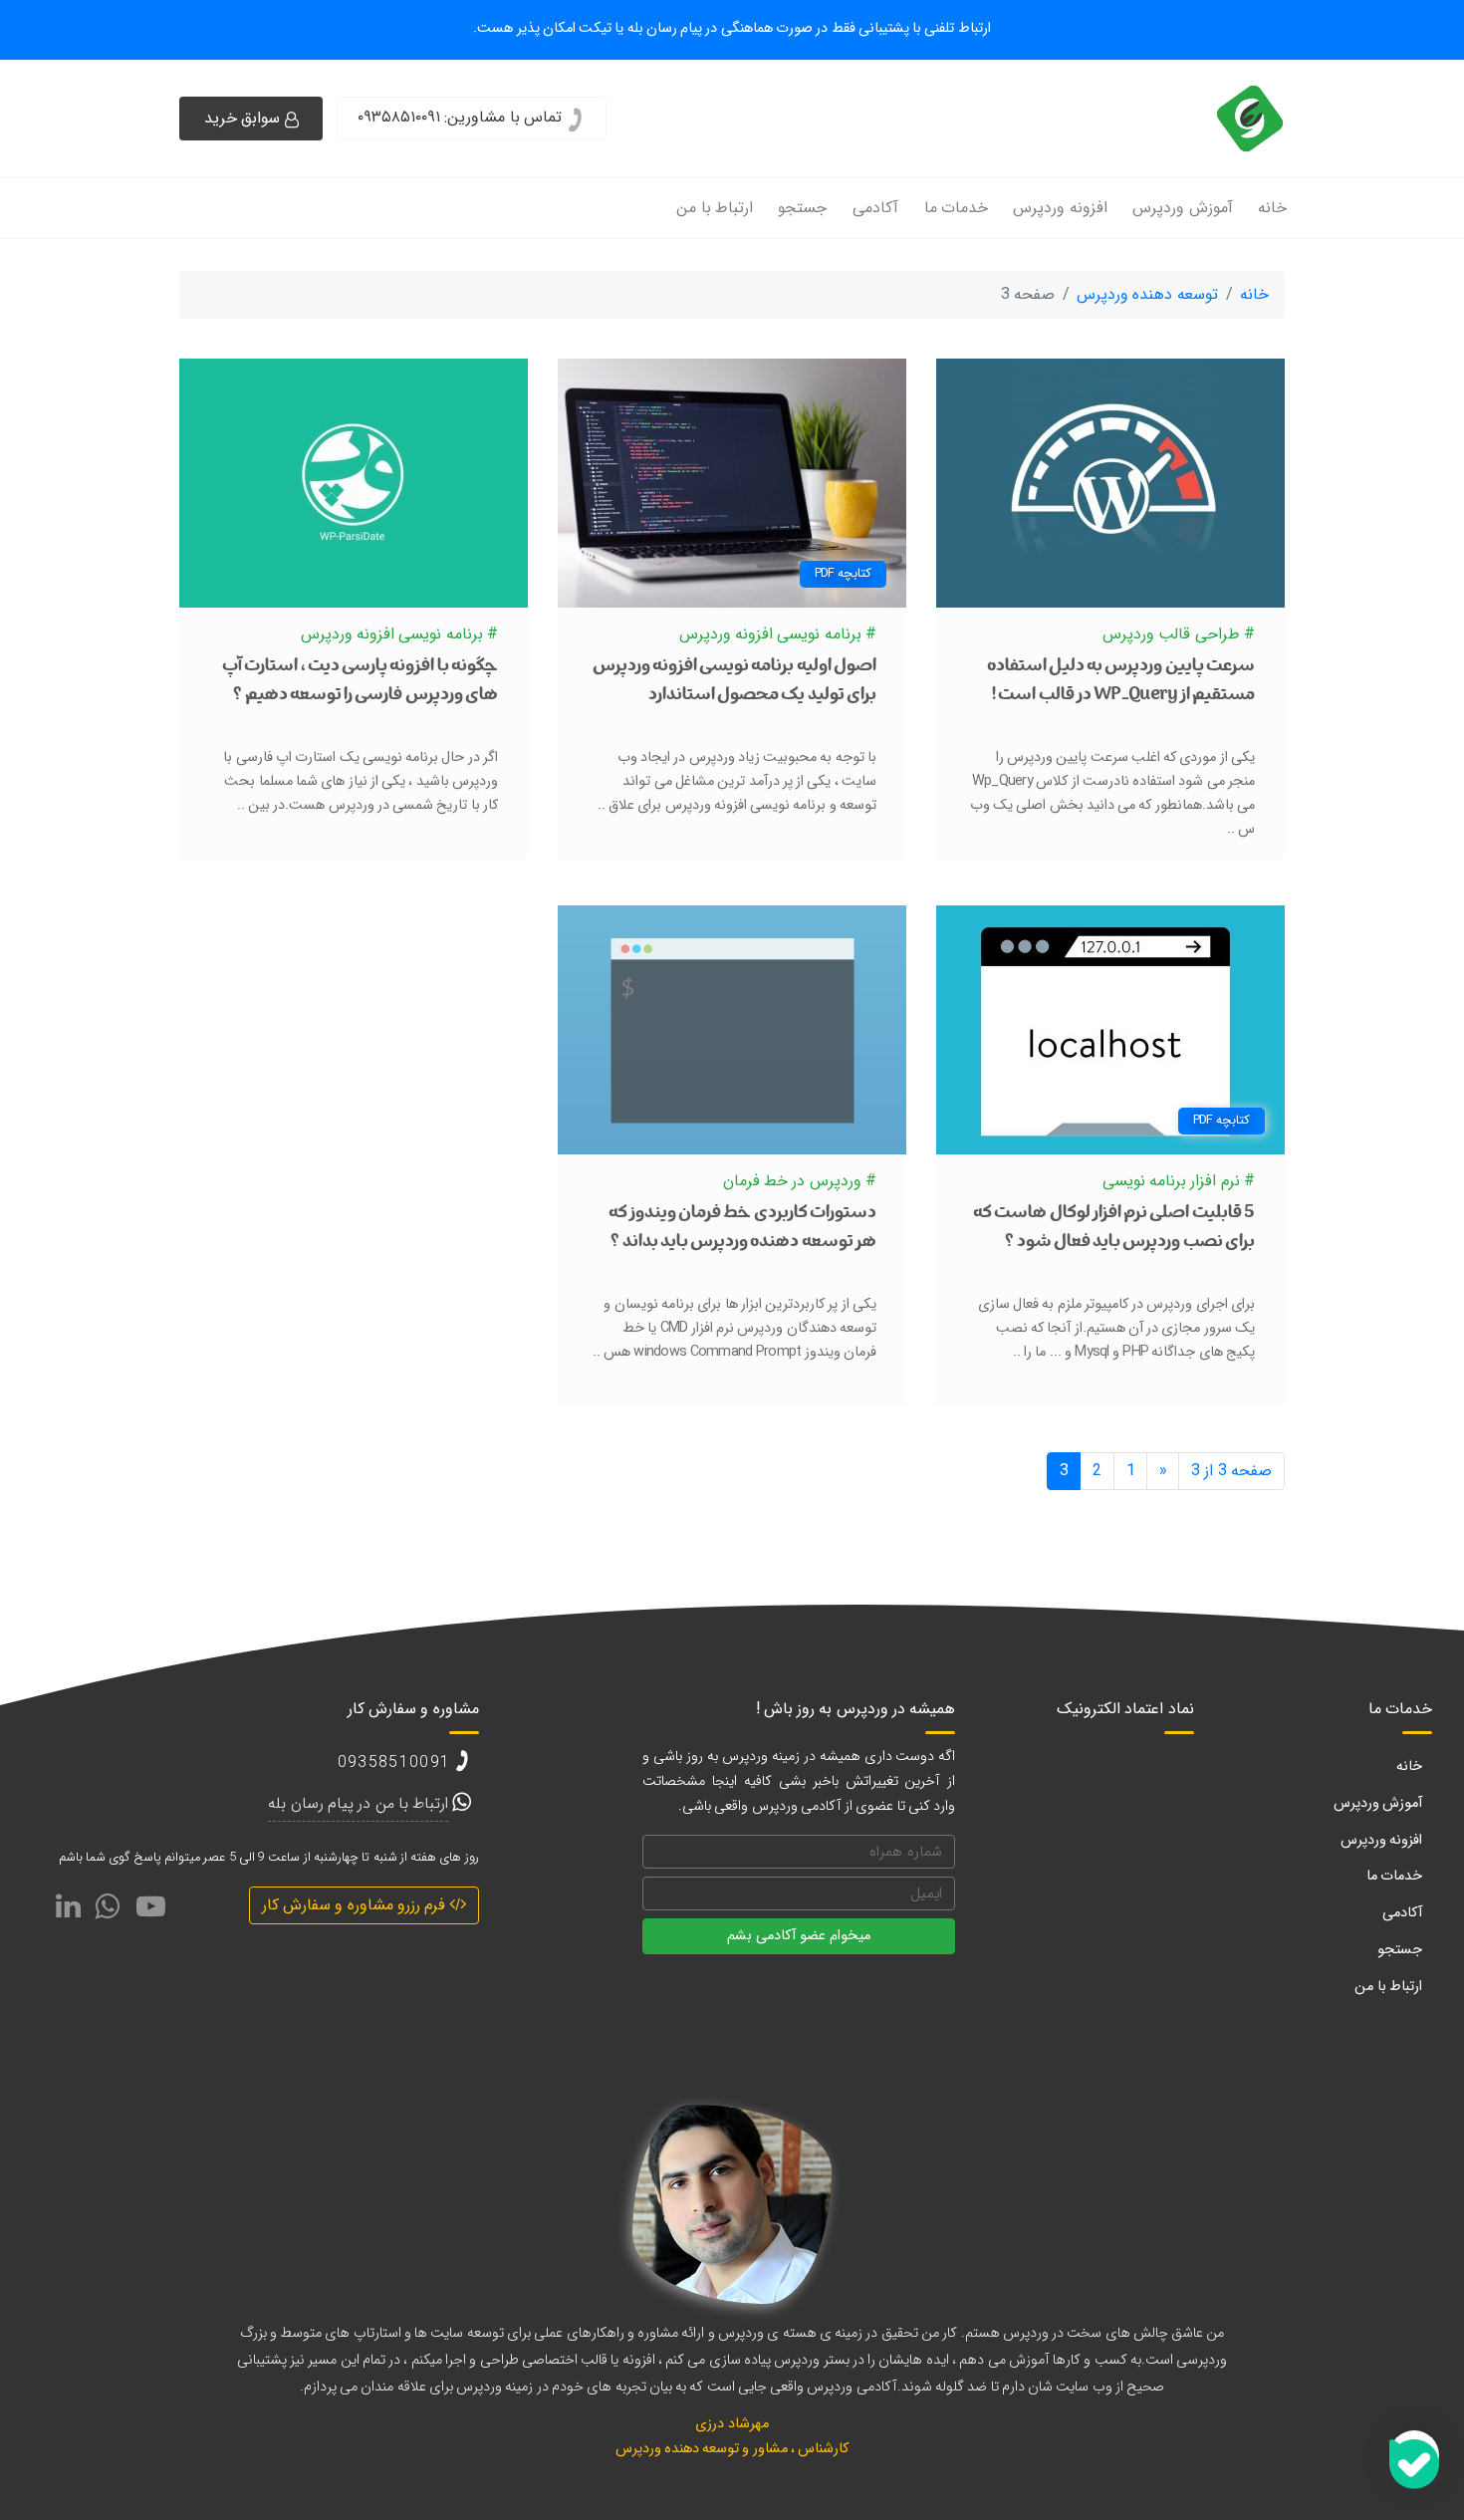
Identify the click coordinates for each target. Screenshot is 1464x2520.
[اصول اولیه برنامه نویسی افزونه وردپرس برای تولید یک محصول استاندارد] (732, 483)
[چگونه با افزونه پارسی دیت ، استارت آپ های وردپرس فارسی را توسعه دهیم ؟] (354, 483)
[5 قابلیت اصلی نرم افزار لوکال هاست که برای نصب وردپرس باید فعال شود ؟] (1110, 1029)
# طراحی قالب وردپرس (1179, 634)
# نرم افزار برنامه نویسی (1179, 1181)
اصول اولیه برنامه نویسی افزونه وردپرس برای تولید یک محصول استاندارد (734, 682)
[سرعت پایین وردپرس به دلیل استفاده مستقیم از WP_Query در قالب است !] (1110, 483)
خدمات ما (956, 208)
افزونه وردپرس (1060, 208)
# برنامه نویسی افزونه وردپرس (778, 634)
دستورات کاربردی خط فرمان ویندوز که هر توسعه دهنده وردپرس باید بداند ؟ (742, 1229)
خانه (1272, 208)
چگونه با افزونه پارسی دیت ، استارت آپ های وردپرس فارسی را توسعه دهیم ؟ (360, 682)
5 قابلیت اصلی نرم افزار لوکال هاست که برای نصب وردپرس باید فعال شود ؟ (1114, 1229)
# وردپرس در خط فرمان (800, 1181)
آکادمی (875, 208)
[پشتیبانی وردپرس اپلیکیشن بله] (1414, 2455)
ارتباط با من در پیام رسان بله (358, 1803)
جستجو (802, 208)
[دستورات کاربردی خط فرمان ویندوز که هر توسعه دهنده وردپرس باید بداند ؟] (732, 1029)
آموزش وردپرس (1182, 208)
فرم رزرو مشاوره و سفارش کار (356, 1905)
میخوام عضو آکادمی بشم (799, 1936)
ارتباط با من (715, 208)
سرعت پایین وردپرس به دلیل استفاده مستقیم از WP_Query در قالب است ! (1121, 682)
